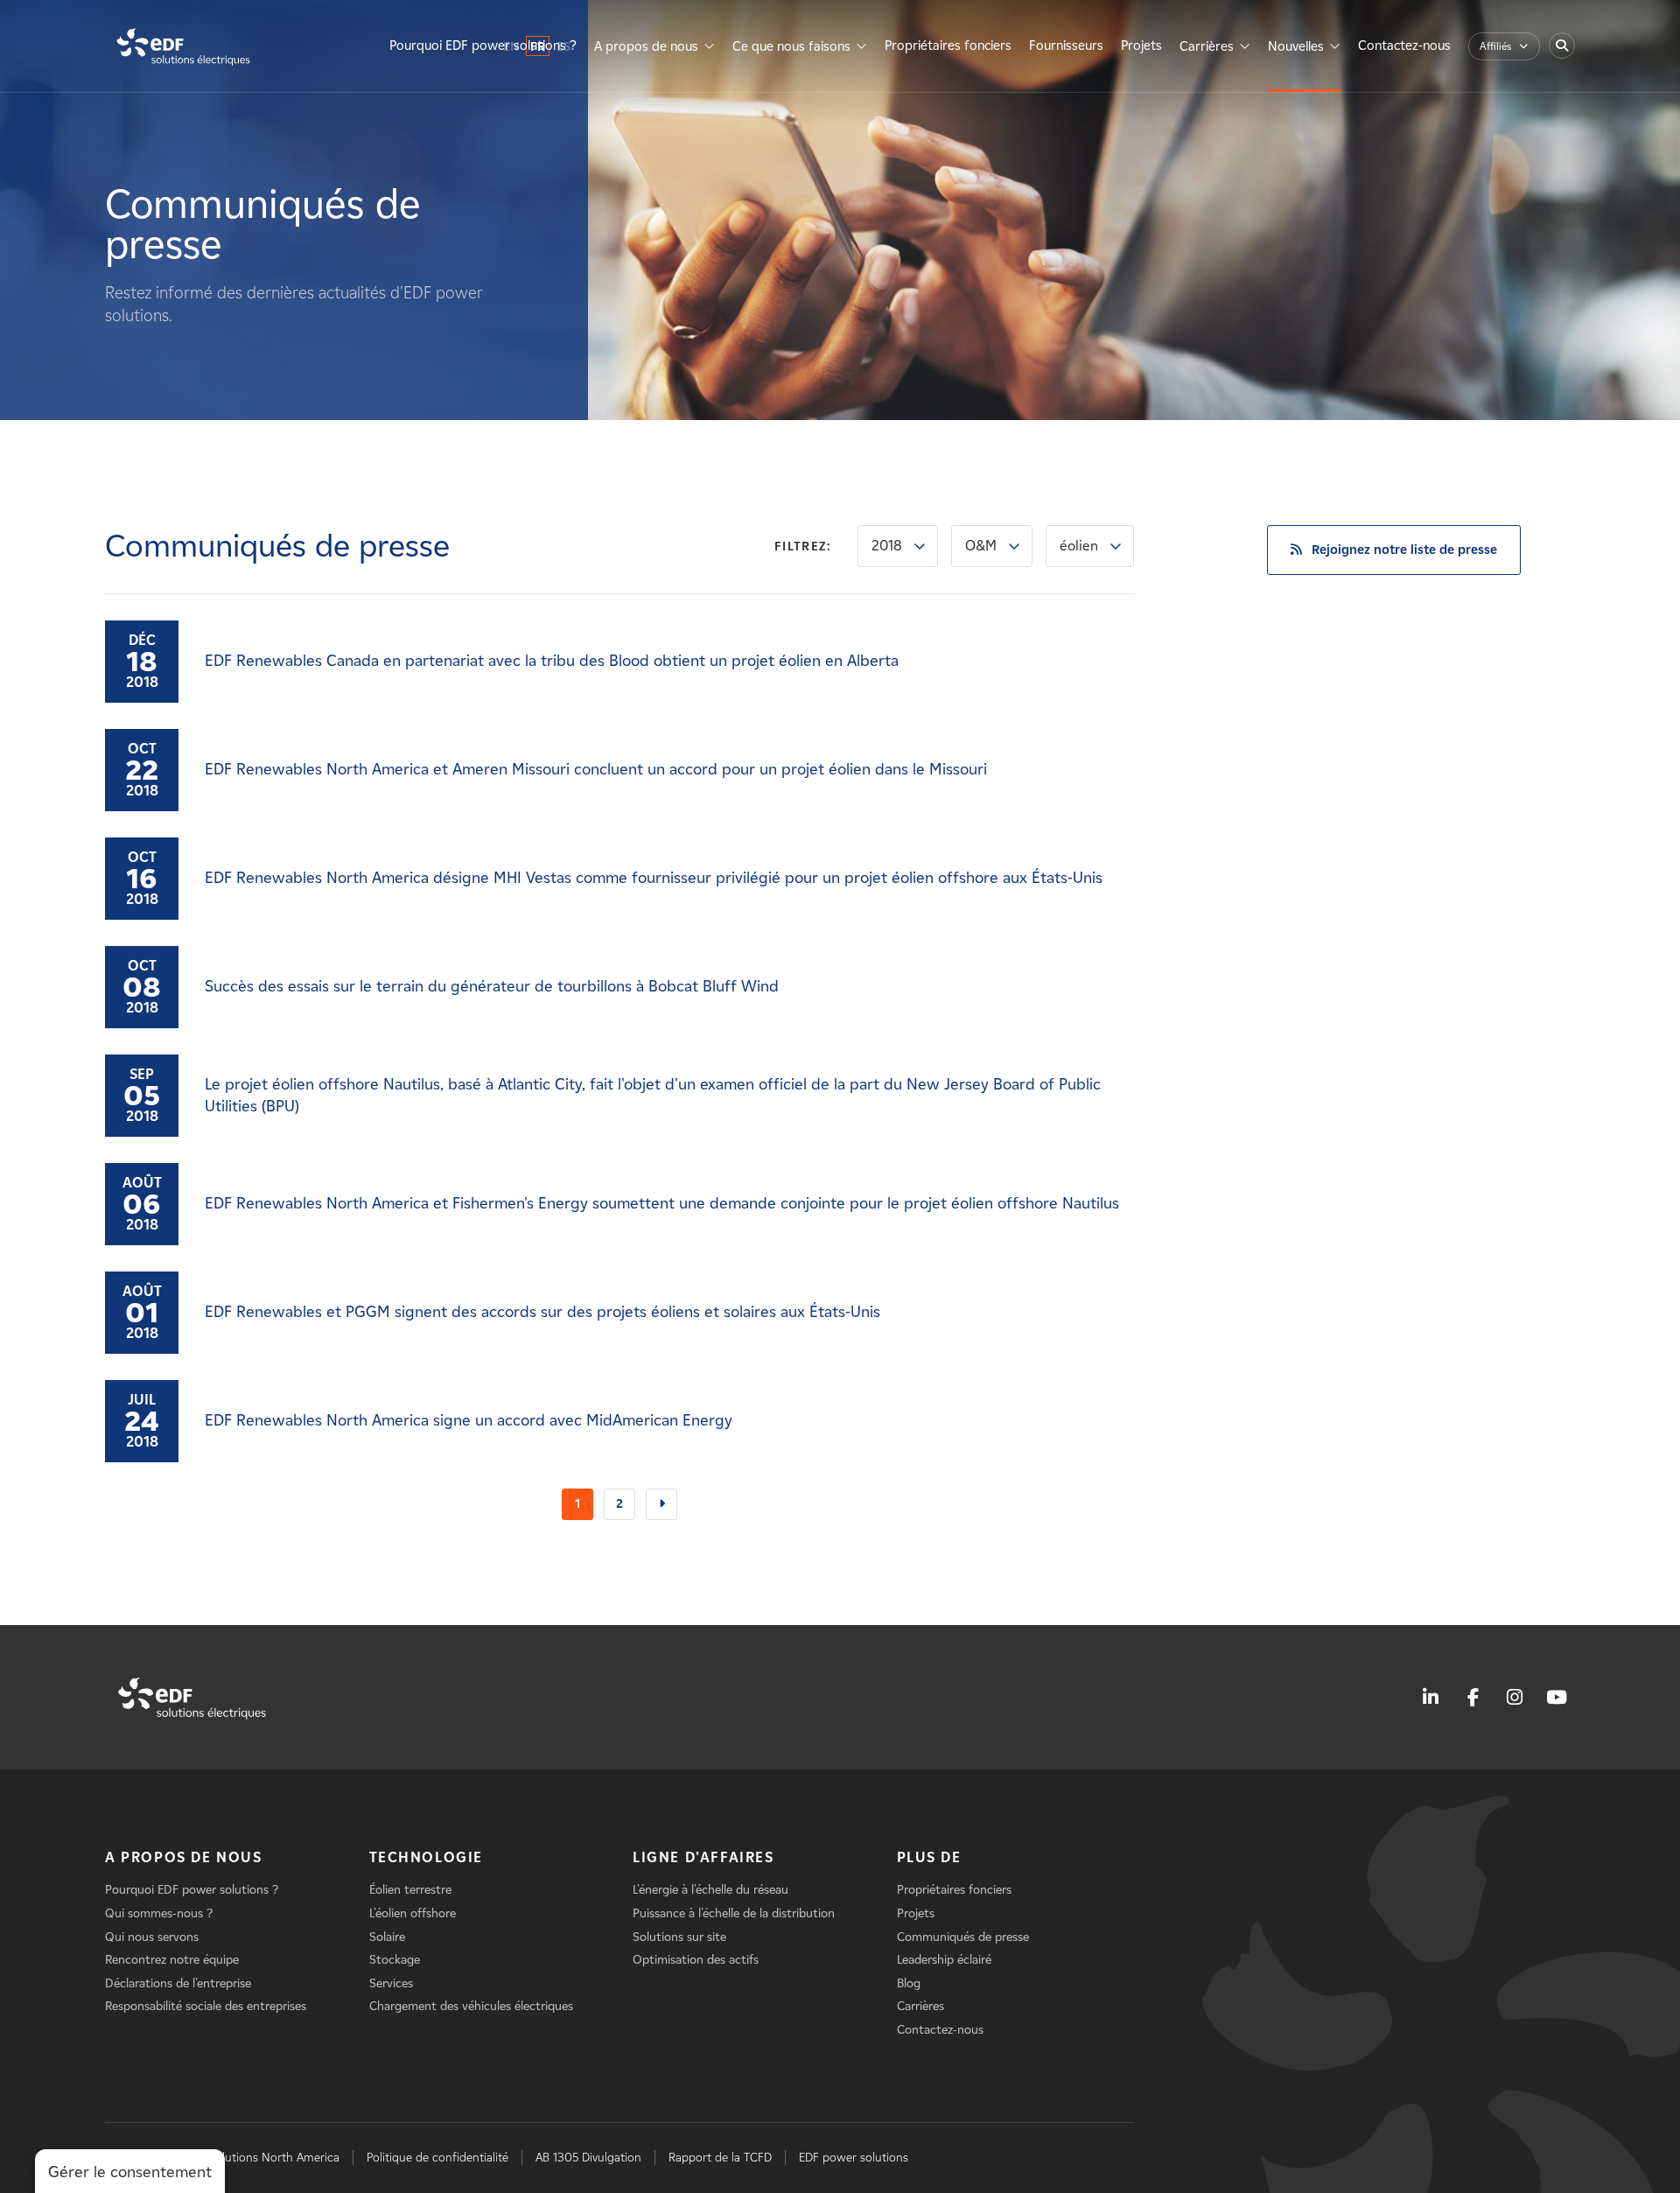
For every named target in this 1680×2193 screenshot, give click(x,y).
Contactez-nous (1404, 46)
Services (391, 1983)
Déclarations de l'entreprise (178, 1983)
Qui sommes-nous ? (159, 1913)
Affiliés (1495, 46)
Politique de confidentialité (437, 2158)
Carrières (1207, 46)
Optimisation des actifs (696, 1960)
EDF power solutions (854, 2158)
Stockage (395, 1960)
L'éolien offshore (413, 1913)
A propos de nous (646, 46)
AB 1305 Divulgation (588, 2158)
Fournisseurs (1066, 46)
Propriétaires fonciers (948, 46)
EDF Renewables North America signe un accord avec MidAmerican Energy (469, 1420)
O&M (981, 546)
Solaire (387, 1937)
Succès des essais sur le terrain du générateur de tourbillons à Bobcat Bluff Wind (492, 986)
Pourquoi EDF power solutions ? (483, 46)
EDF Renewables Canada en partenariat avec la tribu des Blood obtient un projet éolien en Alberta (552, 661)
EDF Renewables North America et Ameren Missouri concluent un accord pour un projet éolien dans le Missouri (596, 769)
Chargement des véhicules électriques (471, 2006)
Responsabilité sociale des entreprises (206, 2006)
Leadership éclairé (944, 1960)
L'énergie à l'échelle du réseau (710, 1890)
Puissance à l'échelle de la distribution (734, 1913)
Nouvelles (1296, 46)
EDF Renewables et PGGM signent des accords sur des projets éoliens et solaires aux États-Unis (542, 1312)
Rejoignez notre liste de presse (1404, 550)
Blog (909, 1983)
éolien (1079, 546)
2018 (887, 546)
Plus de (929, 1857)
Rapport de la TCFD (720, 2158)
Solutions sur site (679, 1937)
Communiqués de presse (963, 1937)
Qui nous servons (152, 1937)
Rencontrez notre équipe (172, 1960)
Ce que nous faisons (791, 46)
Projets (1141, 46)
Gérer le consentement (130, 2172)
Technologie (427, 1857)
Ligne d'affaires (703, 1857)
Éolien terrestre (410, 1890)
